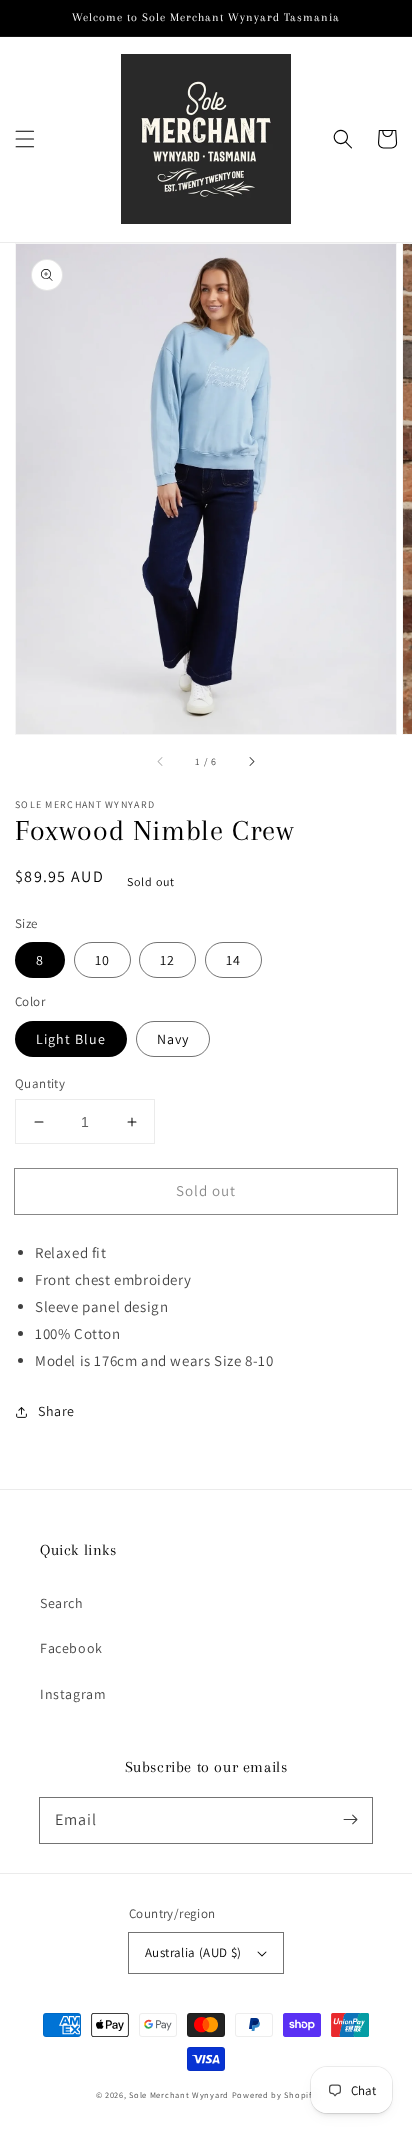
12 (167, 960)
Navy (173, 1039)
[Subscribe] (350, 1820)
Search (62, 1603)
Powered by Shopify (274, 2094)
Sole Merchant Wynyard (179, 2094)
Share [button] (56, 1411)
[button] (25, 139)
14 (233, 960)
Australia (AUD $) (193, 1952)
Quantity (40, 1083)
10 (102, 960)
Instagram (73, 1694)
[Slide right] (251, 762)
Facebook (71, 1648)
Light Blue (71, 1039)
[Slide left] (161, 762)
